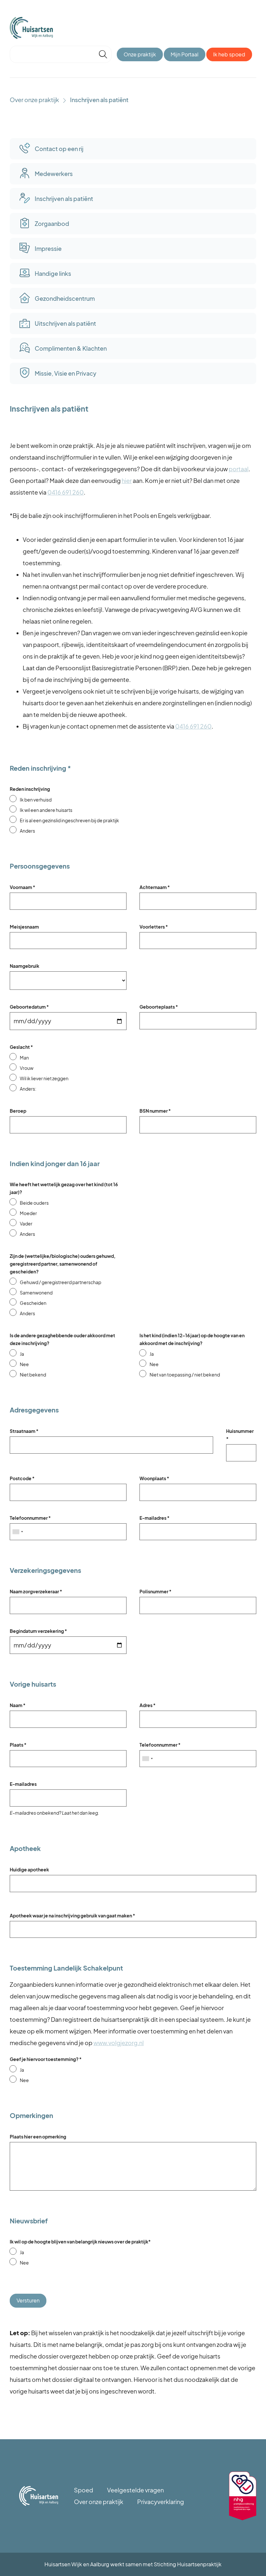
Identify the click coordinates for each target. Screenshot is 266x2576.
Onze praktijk (140, 54)
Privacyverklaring (161, 2502)
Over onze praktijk (34, 100)
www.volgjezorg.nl (119, 2043)
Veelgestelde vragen (135, 2490)
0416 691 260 (66, 492)
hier (127, 480)
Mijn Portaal (185, 54)
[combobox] (18, 1532)
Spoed (84, 2490)
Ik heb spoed (229, 54)
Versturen (28, 2300)
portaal (239, 469)
